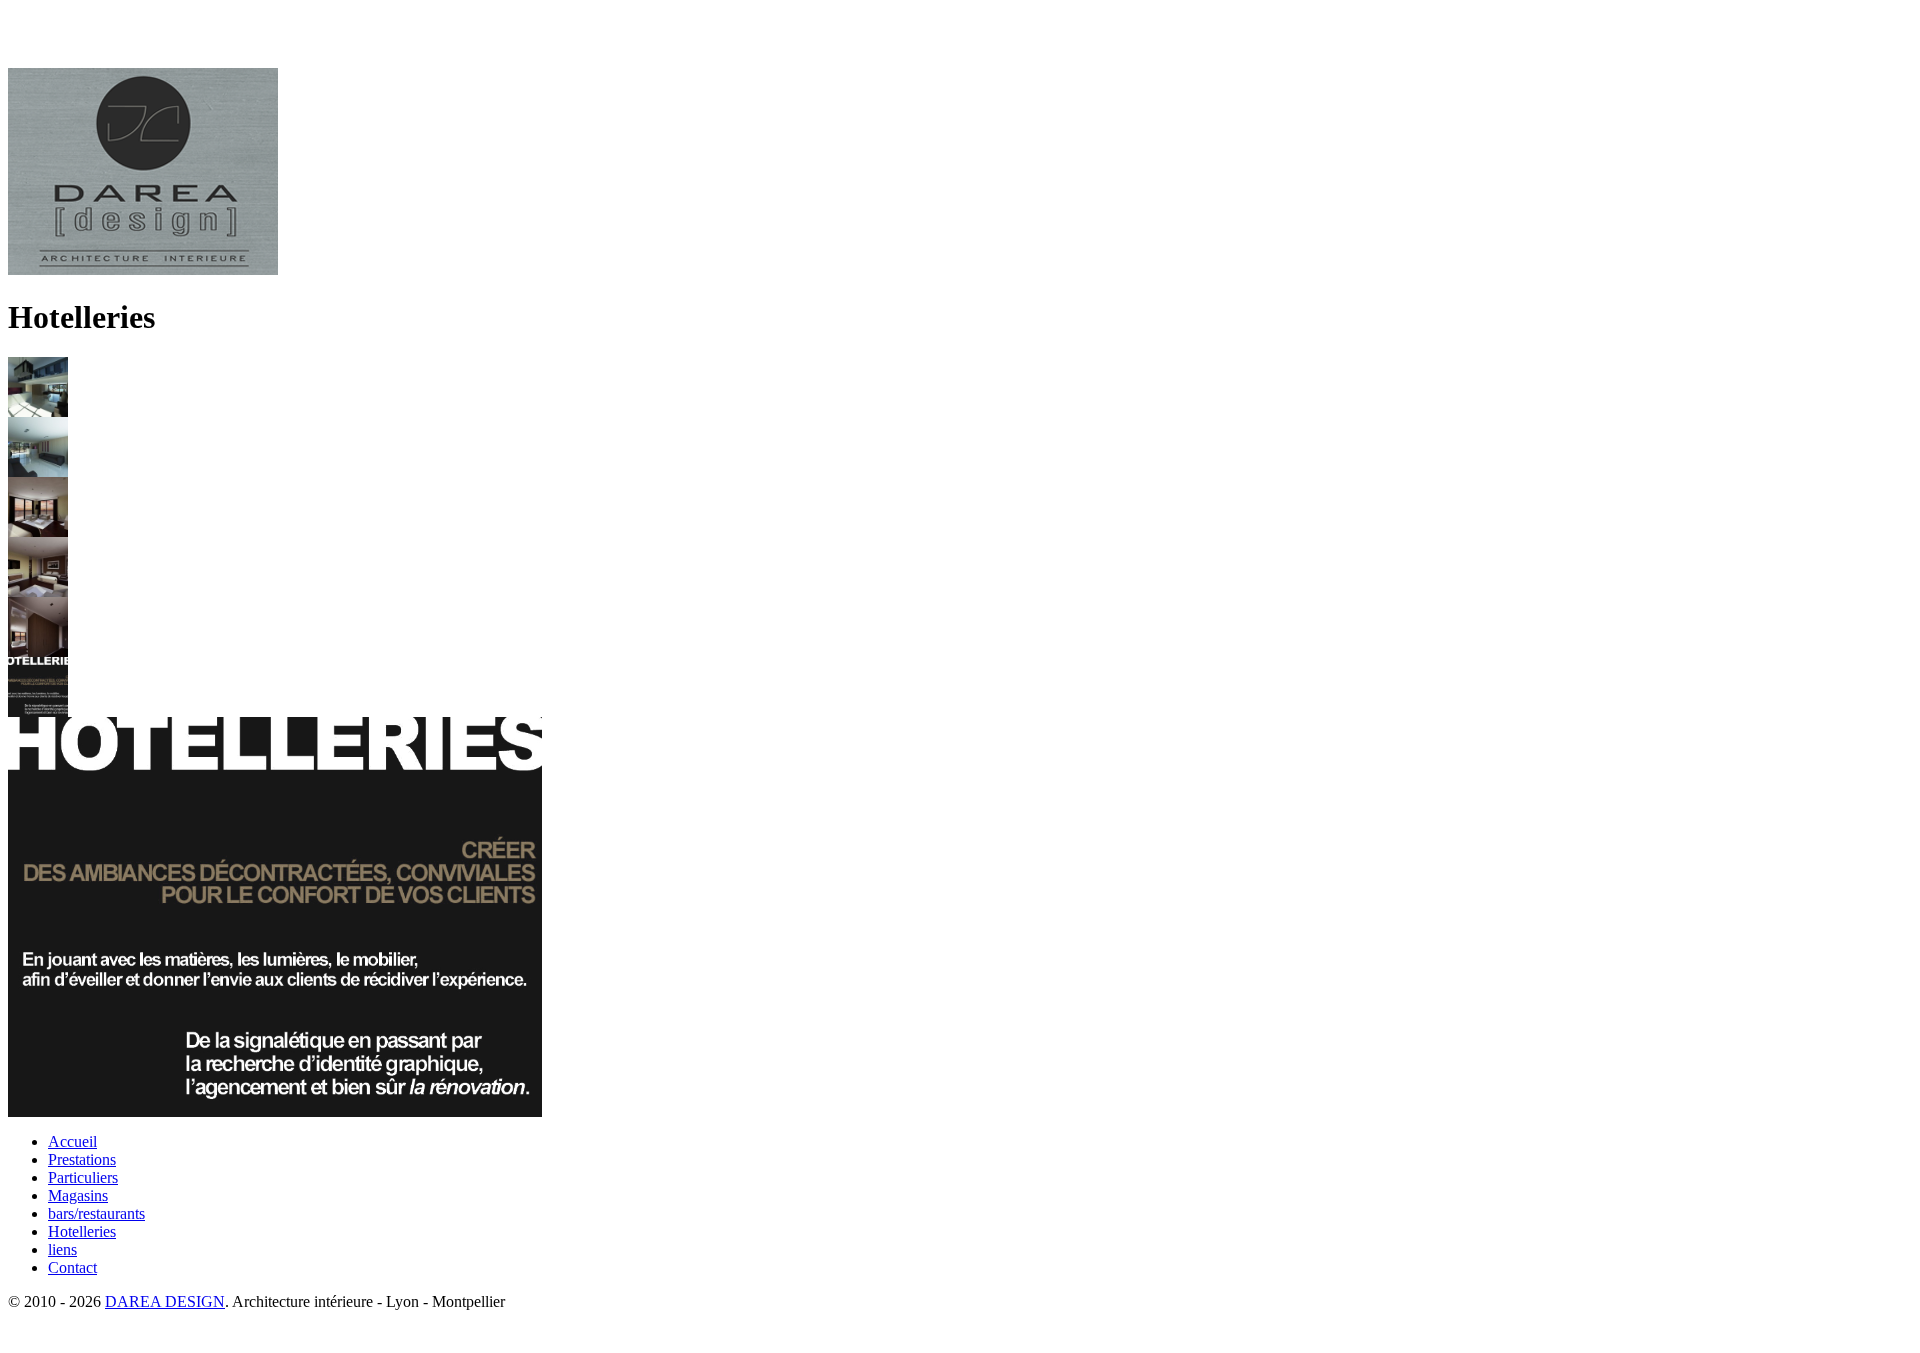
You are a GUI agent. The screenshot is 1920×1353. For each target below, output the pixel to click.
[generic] (275, 1111)
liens (62, 1249)
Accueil (72, 1141)
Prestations (82, 1159)
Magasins (78, 1195)
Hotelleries (82, 1231)
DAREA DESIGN (165, 1301)
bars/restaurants (96, 1213)
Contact (72, 1267)
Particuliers (83, 1177)
